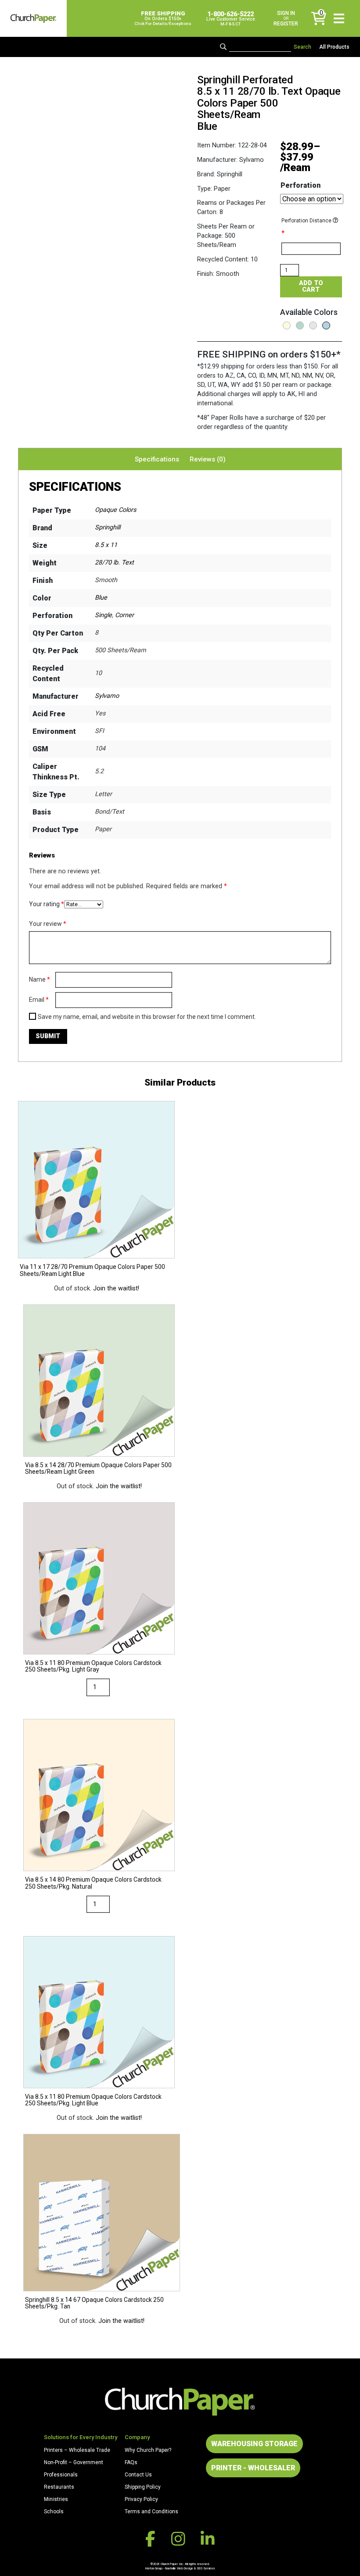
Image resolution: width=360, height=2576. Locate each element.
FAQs (131, 2462)
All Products (334, 47)
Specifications (157, 459)
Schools (54, 2512)
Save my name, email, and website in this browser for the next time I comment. (147, 1017)
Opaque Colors (115, 510)
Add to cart (311, 286)
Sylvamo (107, 696)
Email (39, 1000)
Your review (48, 924)
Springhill (108, 527)
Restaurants (59, 2487)
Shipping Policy (143, 2487)
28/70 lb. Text (114, 563)
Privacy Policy (141, 2499)
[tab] (157, 459)
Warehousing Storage (254, 2444)
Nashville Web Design (179, 2568)
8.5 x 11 (106, 545)
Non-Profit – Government (74, 2462)
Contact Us (138, 2475)
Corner (124, 615)
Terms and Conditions (151, 2512)
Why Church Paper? (148, 2450)
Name (40, 979)
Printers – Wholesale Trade (77, 2450)
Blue (101, 598)
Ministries (56, 2499)
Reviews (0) (208, 459)
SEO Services (206, 2568)
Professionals (61, 2475)
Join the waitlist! (116, 1288)
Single (103, 615)
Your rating (47, 904)
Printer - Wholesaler (253, 2468)
